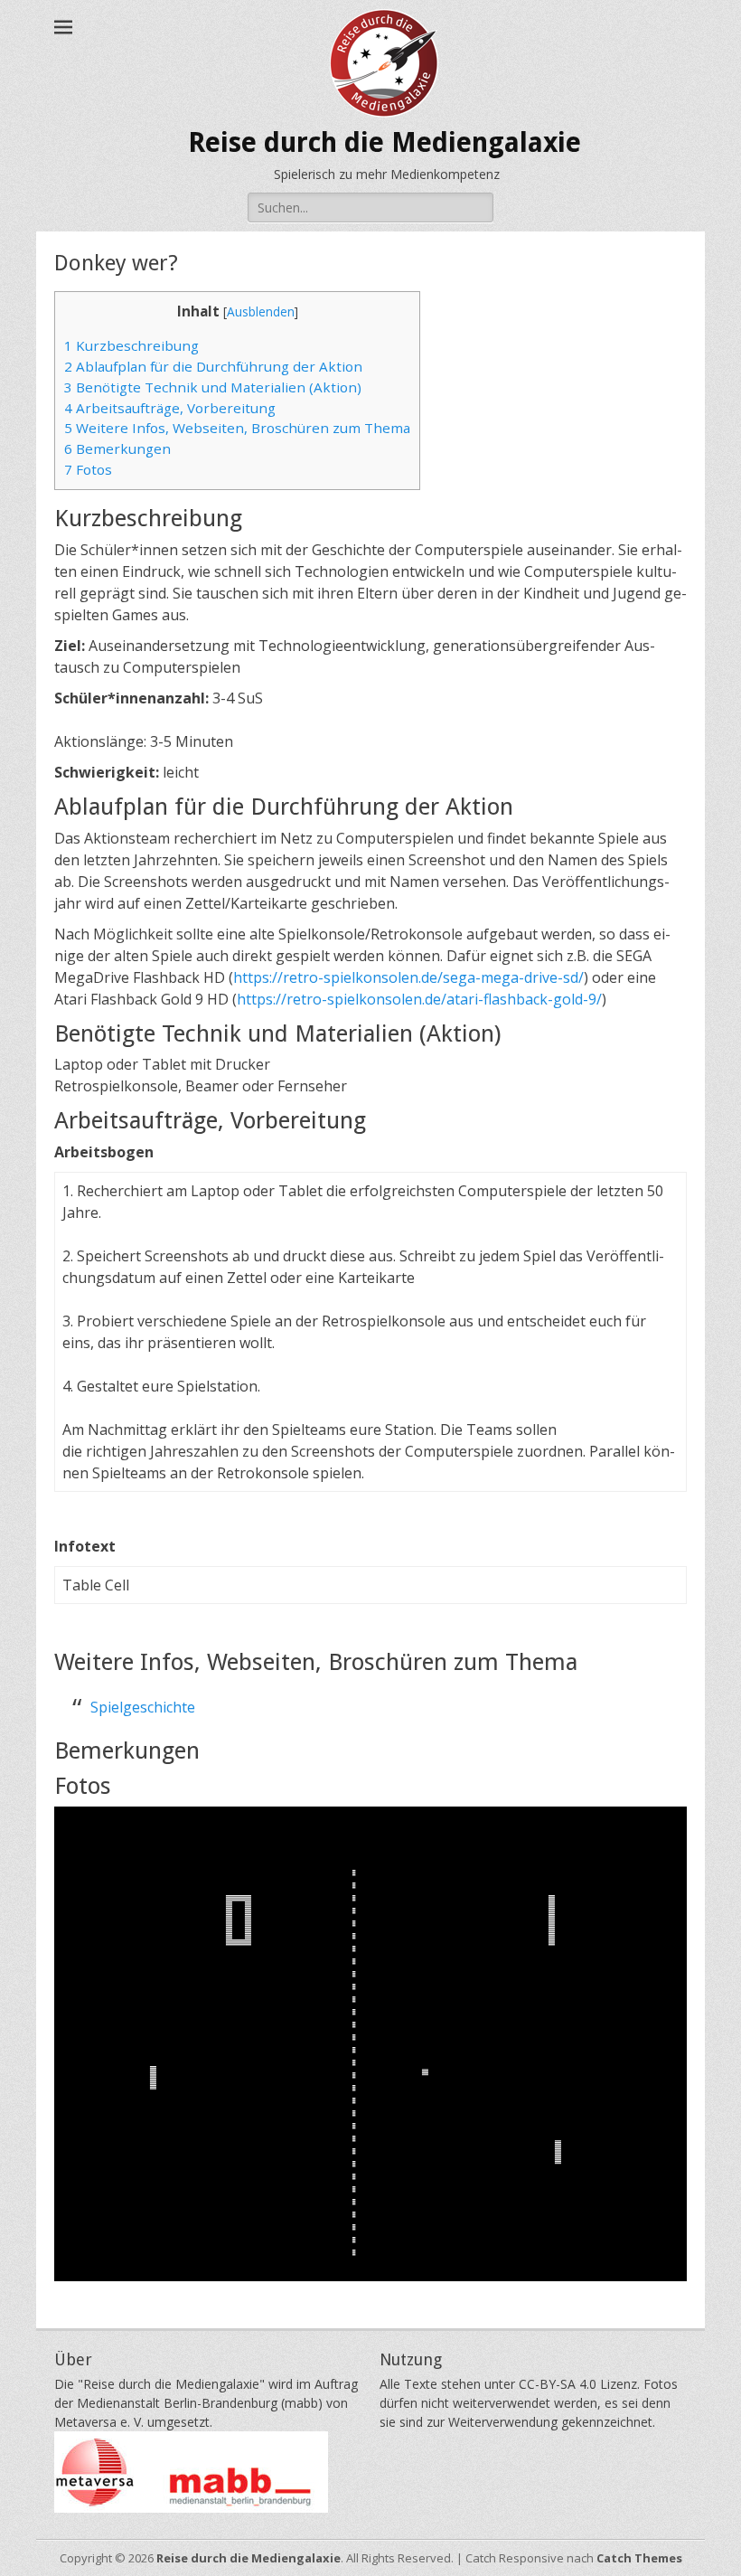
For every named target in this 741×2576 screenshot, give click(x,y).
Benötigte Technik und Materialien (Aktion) (213, 387)
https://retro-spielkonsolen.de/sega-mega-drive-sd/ (408, 977)
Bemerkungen (117, 448)
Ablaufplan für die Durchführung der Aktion (213, 366)
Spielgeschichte (143, 1707)
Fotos (88, 469)
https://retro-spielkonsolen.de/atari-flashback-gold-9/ (419, 999)
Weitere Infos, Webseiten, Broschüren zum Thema (237, 428)
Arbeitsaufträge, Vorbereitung (170, 408)
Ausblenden (261, 311)
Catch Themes (639, 2558)
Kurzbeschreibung (131, 345)
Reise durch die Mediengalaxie (385, 142)
